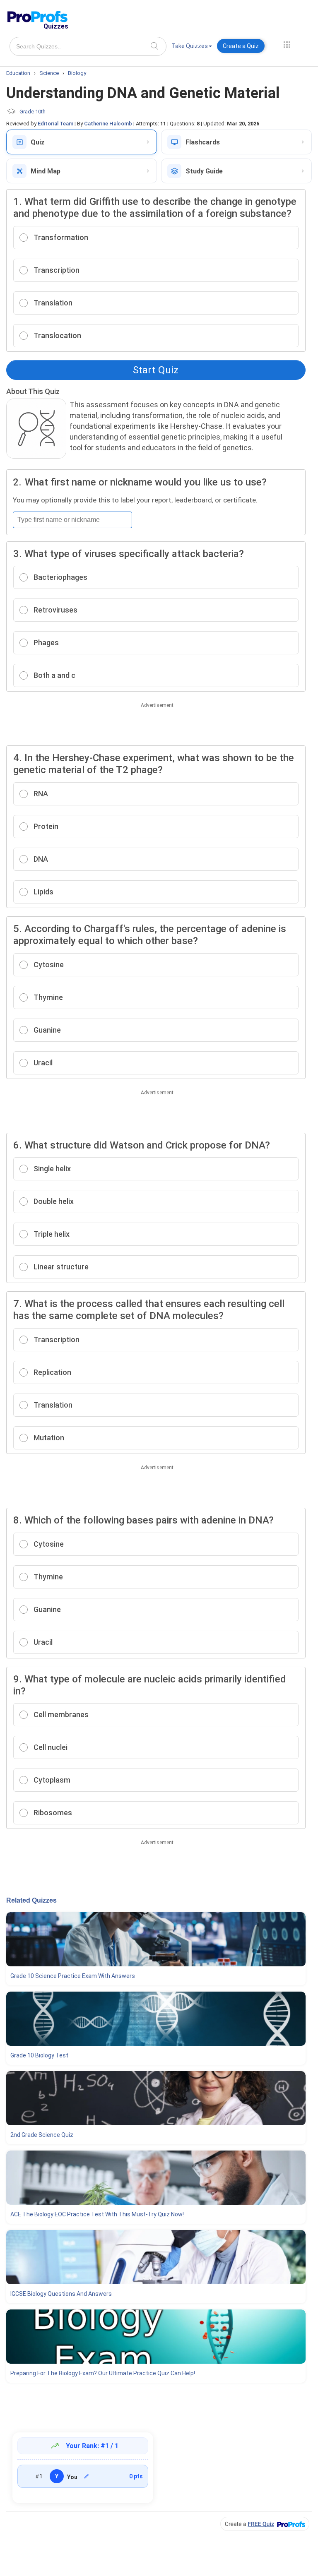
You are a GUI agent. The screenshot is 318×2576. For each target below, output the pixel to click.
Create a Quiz (241, 46)
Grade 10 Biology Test (39, 2055)
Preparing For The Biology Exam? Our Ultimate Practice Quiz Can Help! (103, 2373)
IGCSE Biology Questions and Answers (61, 2294)
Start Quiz (156, 370)
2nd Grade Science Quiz (42, 2135)
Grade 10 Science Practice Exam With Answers (73, 1976)
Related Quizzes (31, 1900)
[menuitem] (192, 47)
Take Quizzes (190, 46)
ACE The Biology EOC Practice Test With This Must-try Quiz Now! (97, 2214)
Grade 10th (33, 112)
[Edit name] (87, 2476)
